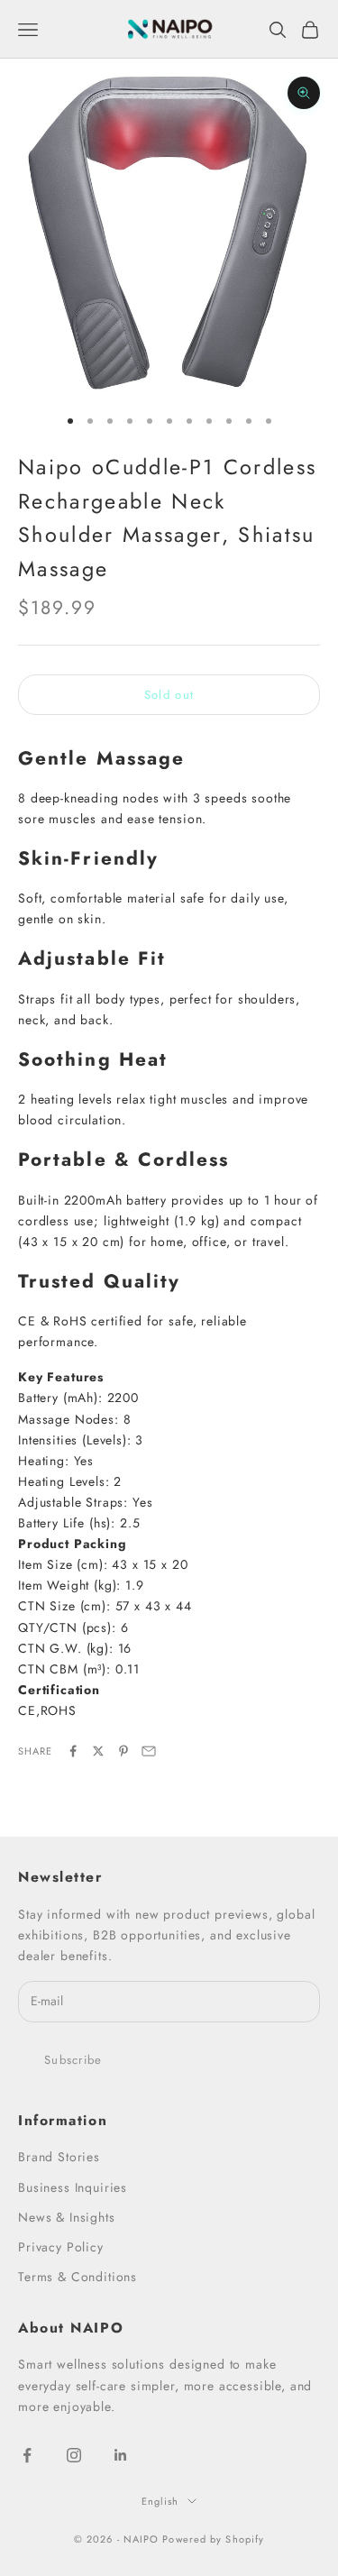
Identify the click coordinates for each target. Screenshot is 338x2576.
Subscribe (73, 2060)
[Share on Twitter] (98, 1751)
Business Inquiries (73, 2187)
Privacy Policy (61, 2247)
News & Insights (67, 2217)
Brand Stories (59, 2157)
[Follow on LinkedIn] (121, 2455)
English (160, 2501)
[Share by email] (149, 1751)
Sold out (169, 695)
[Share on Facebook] (73, 1751)
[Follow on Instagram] (74, 2455)
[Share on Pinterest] (123, 1751)
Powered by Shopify (213, 2539)
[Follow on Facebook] (27, 2455)
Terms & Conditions (78, 2277)
